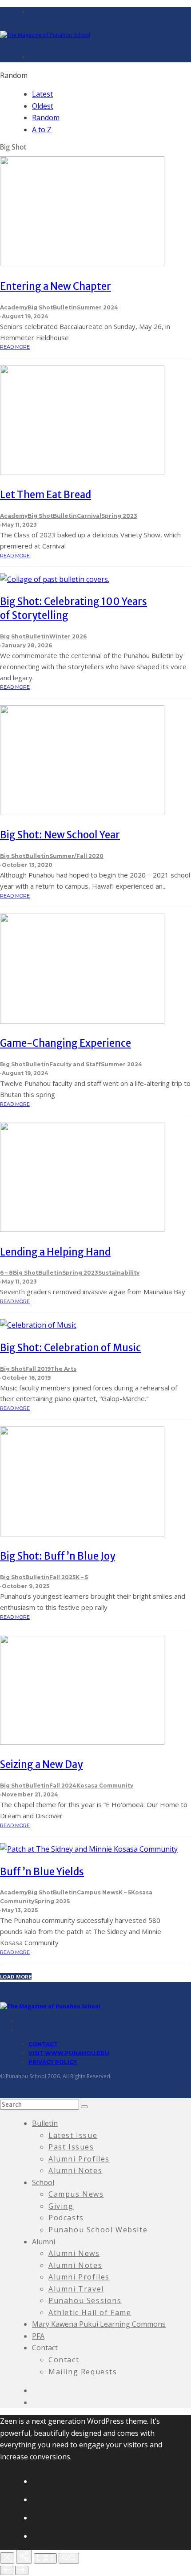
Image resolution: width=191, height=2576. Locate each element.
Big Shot (40, 307)
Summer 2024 (97, 307)
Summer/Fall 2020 (76, 856)
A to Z (42, 130)
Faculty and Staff (75, 1064)
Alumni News (74, 2253)
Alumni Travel (76, 2289)
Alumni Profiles (79, 2159)
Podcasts (66, 2218)
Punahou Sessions (85, 2300)
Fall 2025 (62, 1577)
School (43, 2182)
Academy (14, 307)
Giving (61, 2206)
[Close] (7, 2558)
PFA (38, 2336)
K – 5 (82, 1577)
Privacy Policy (53, 2062)
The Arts (64, 1369)
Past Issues (71, 2147)
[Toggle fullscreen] (45, 2558)
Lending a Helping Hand (55, 1252)
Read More (15, 347)
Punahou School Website (98, 2230)
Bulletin (65, 307)
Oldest (43, 106)
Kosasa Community (105, 1786)
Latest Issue (73, 2135)
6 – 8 (6, 1273)
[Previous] (7, 2570)
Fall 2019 (38, 1369)
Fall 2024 (63, 1786)
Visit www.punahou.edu (69, 2053)
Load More (16, 1977)
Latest (42, 94)
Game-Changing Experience (66, 1043)
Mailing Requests (83, 2372)
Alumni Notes (75, 2170)
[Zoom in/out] (69, 2558)
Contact (43, 2044)
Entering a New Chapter (56, 286)
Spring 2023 (119, 516)
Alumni (44, 2242)
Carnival (89, 516)
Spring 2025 (52, 1901)
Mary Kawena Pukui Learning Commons (99, 2324)
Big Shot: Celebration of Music (70, 1348)
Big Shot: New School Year (60, 835)
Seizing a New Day (41, 1764)
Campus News (98, 1892)
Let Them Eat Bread (46, 495)
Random (46, 118)
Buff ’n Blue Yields (42, 1872)
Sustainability (119, 1273)
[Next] (22, 2570)
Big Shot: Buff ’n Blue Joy (58, 1556)
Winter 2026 (68, 636)
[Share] (24, 2557)
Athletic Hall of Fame (90, 2312)
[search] (84, 2107)
